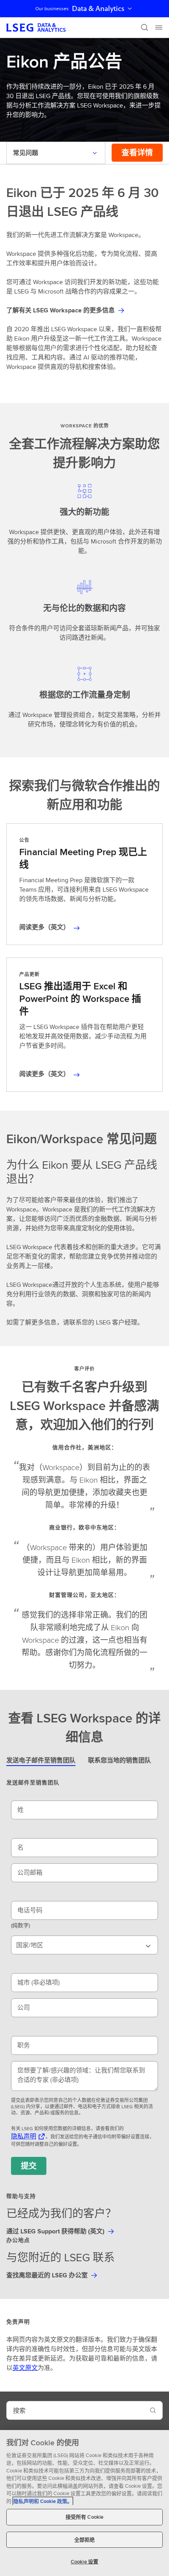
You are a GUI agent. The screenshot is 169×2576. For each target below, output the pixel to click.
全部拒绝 (85, 2540)
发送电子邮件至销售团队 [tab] (41, 1760)
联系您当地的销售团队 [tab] (119, 1760)
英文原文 (25, 2368)
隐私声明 (24, 2136)
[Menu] (159, 27)
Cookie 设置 (84, 2562)
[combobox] (84, 1945)
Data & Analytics (98, 9)
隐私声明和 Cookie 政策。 (43, 2501)
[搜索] (145, 27)
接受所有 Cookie (84, 2517)
